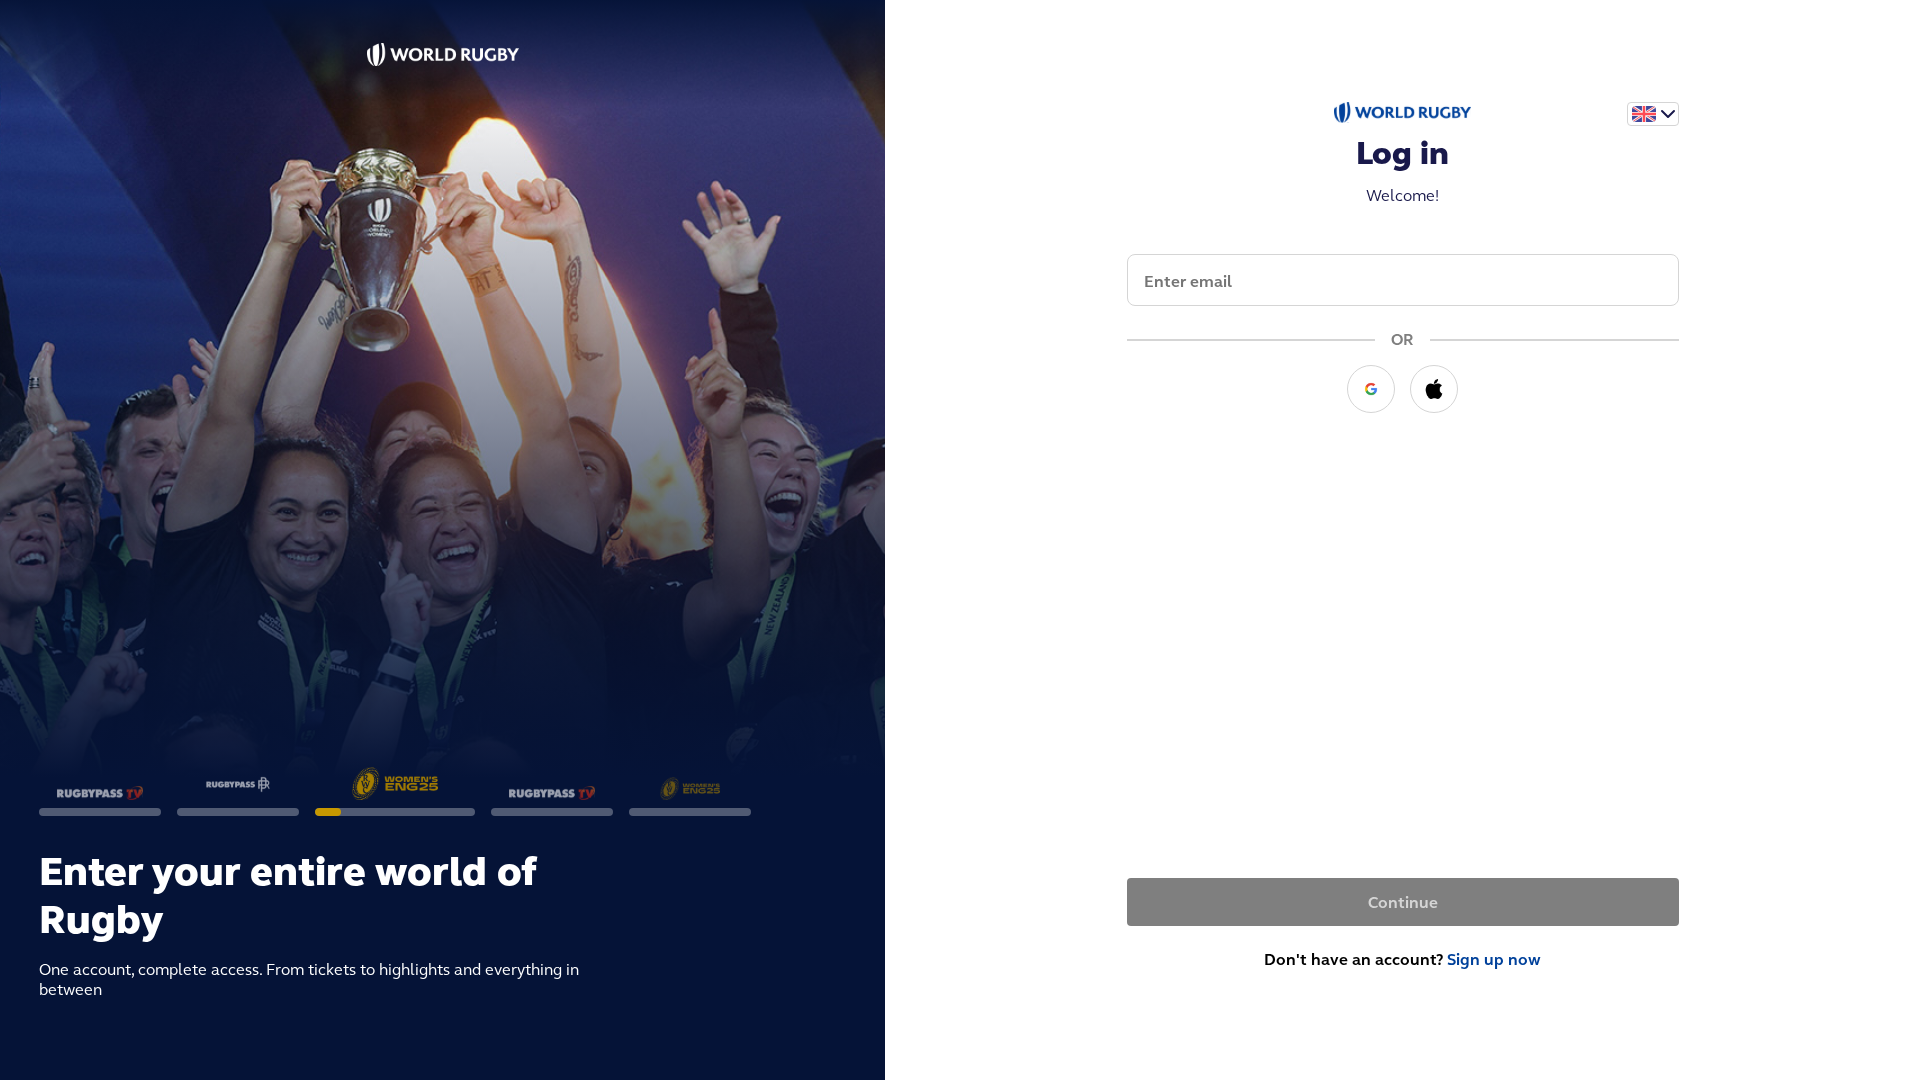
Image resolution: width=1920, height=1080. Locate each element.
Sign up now (1494, 959)
